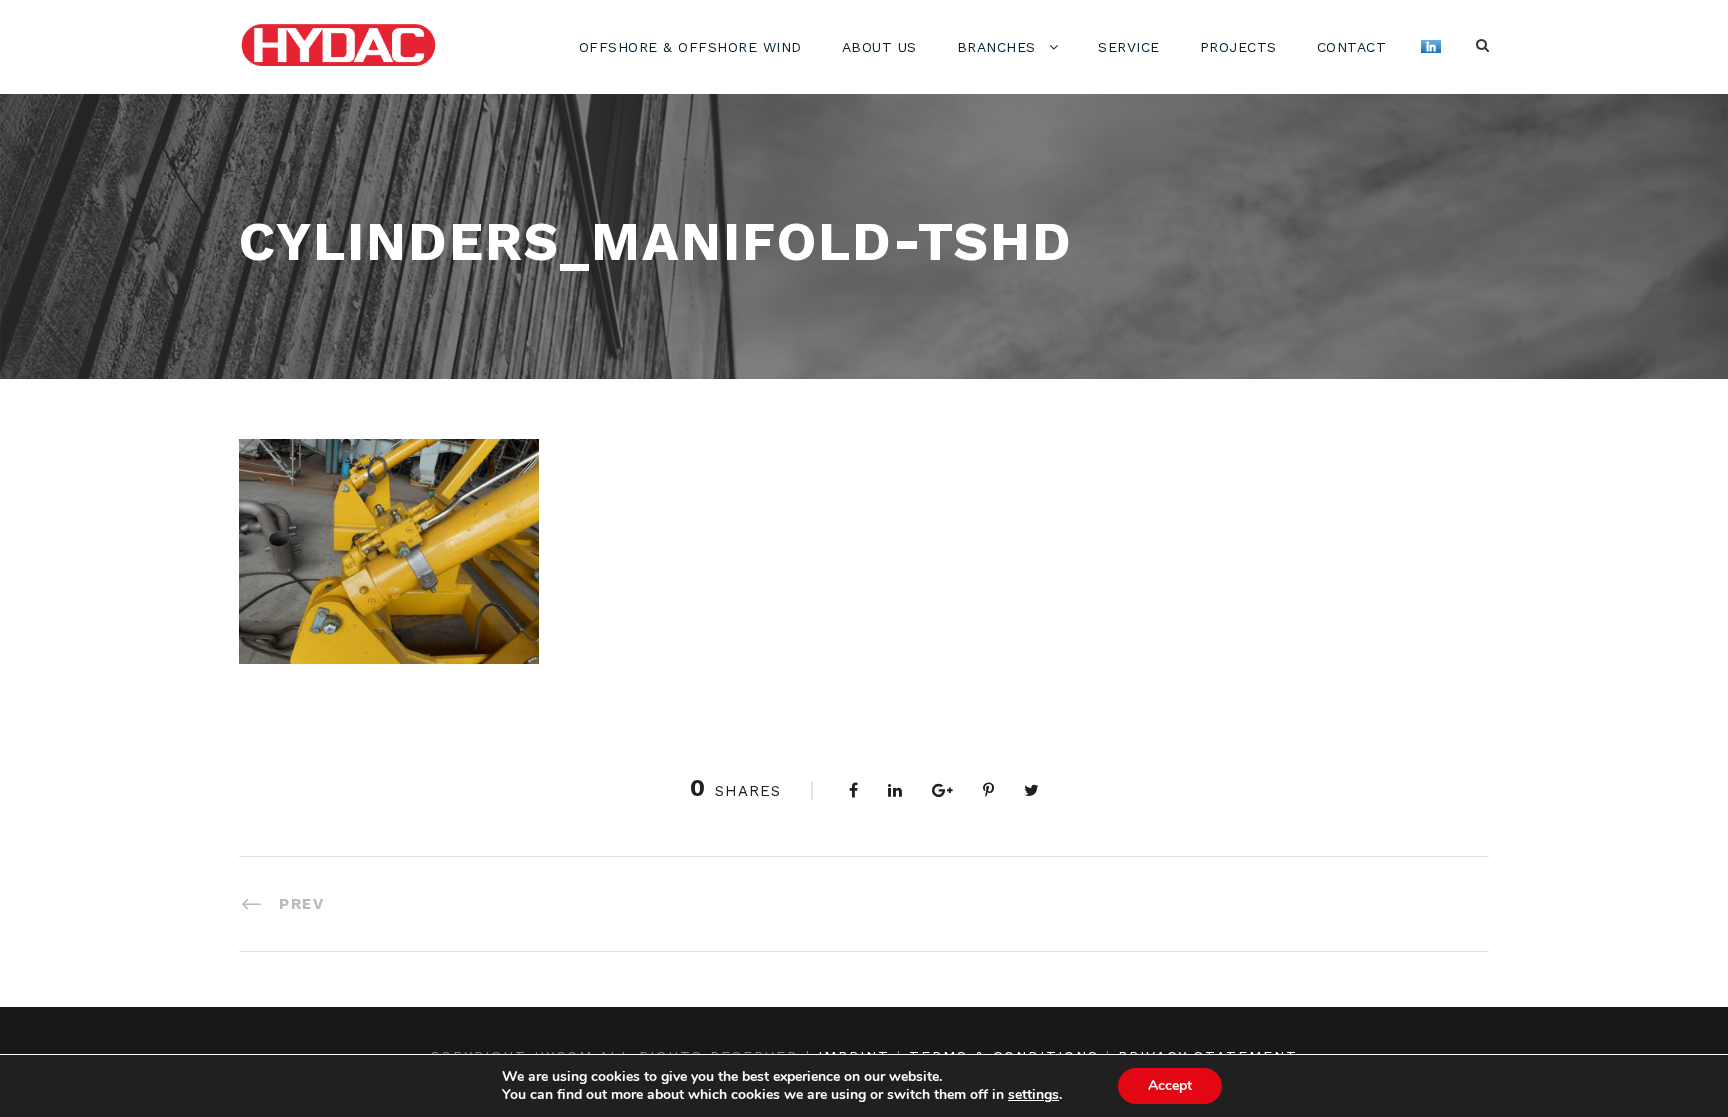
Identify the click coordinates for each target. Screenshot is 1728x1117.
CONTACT (1352, 47)
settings (1033, 1095)
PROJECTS (1238, 47)
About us (879, 47)
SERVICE (1129, 47)
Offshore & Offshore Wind (690, 47)
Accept (1170, 1085)
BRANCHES (996, 47)
